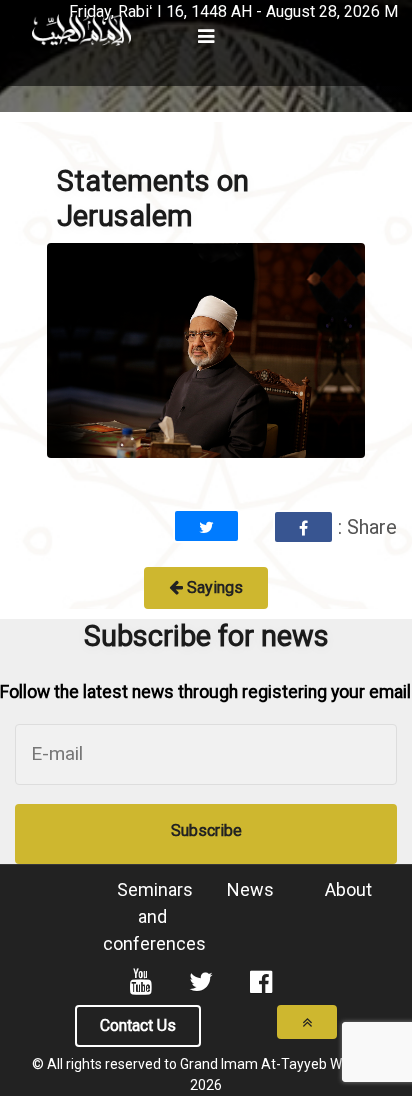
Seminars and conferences (154, 916)
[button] (16, 5)
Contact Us (138, 1025)
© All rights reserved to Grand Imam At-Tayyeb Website (206, 1064)
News (250, 889)
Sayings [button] (213, 587)
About (348, 889)
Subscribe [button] (206, 830)
